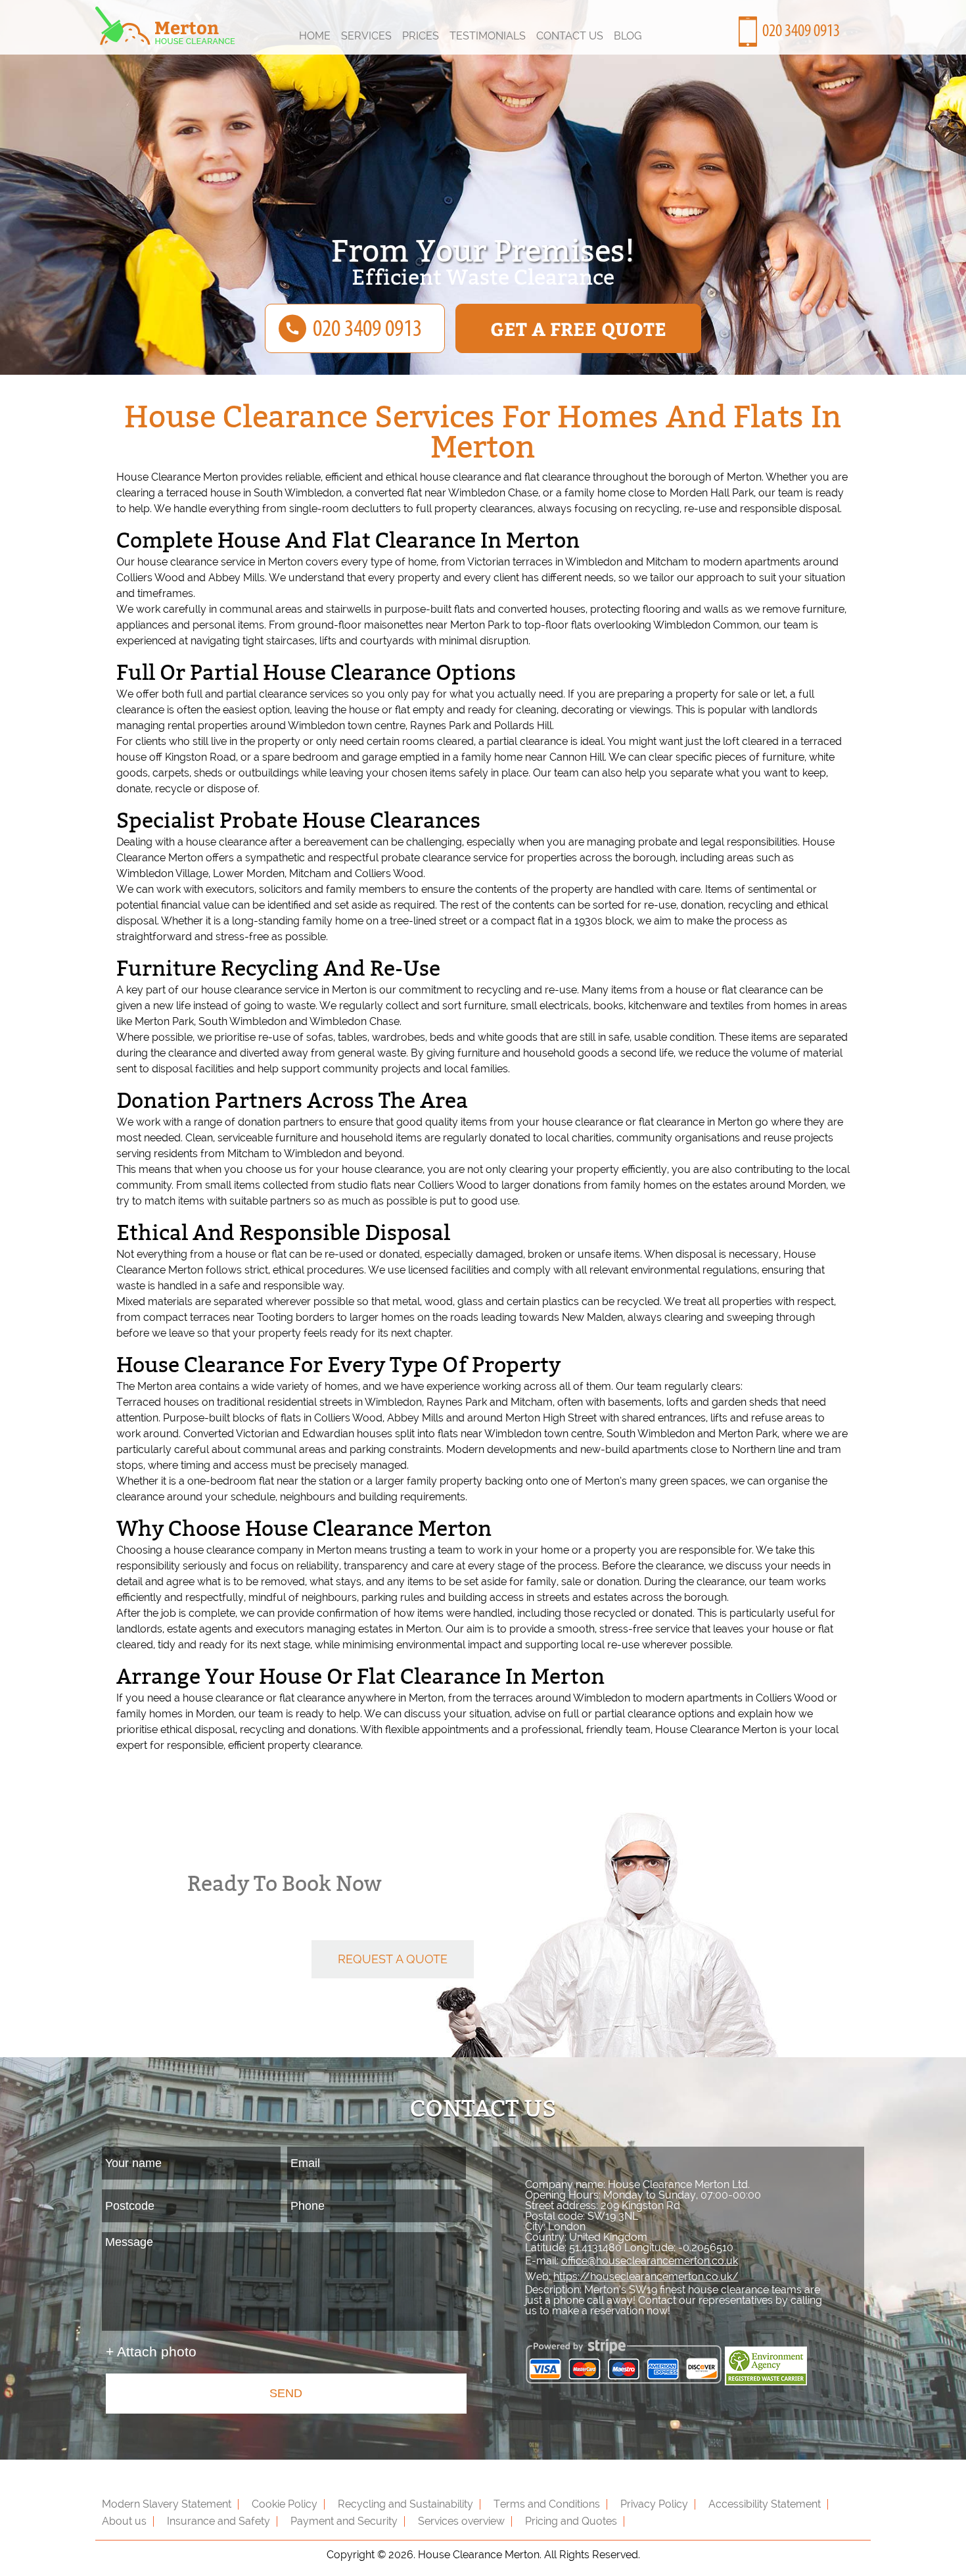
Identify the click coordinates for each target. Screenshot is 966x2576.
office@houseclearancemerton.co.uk (650, 2261)
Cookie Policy (285, 2504)
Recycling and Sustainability (405, 2504)
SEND (286, 2393)
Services (366, 36)
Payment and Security (344, 2521)
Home (315, 36)
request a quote (393, 1959)
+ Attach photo (151, 2351)
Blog (628, 36)
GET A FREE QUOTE (578, 328)
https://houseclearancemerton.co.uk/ (646, 2277)
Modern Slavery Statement (167, 2504)
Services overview (461, 2521)
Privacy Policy (654, 2504)
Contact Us (570, 36)
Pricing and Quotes (571, 2521)
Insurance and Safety (218, 2521)
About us (124, 2521)
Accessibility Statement (765, 2504)
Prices (421, 36)
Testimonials (488, 36)
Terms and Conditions (547, 2504)
